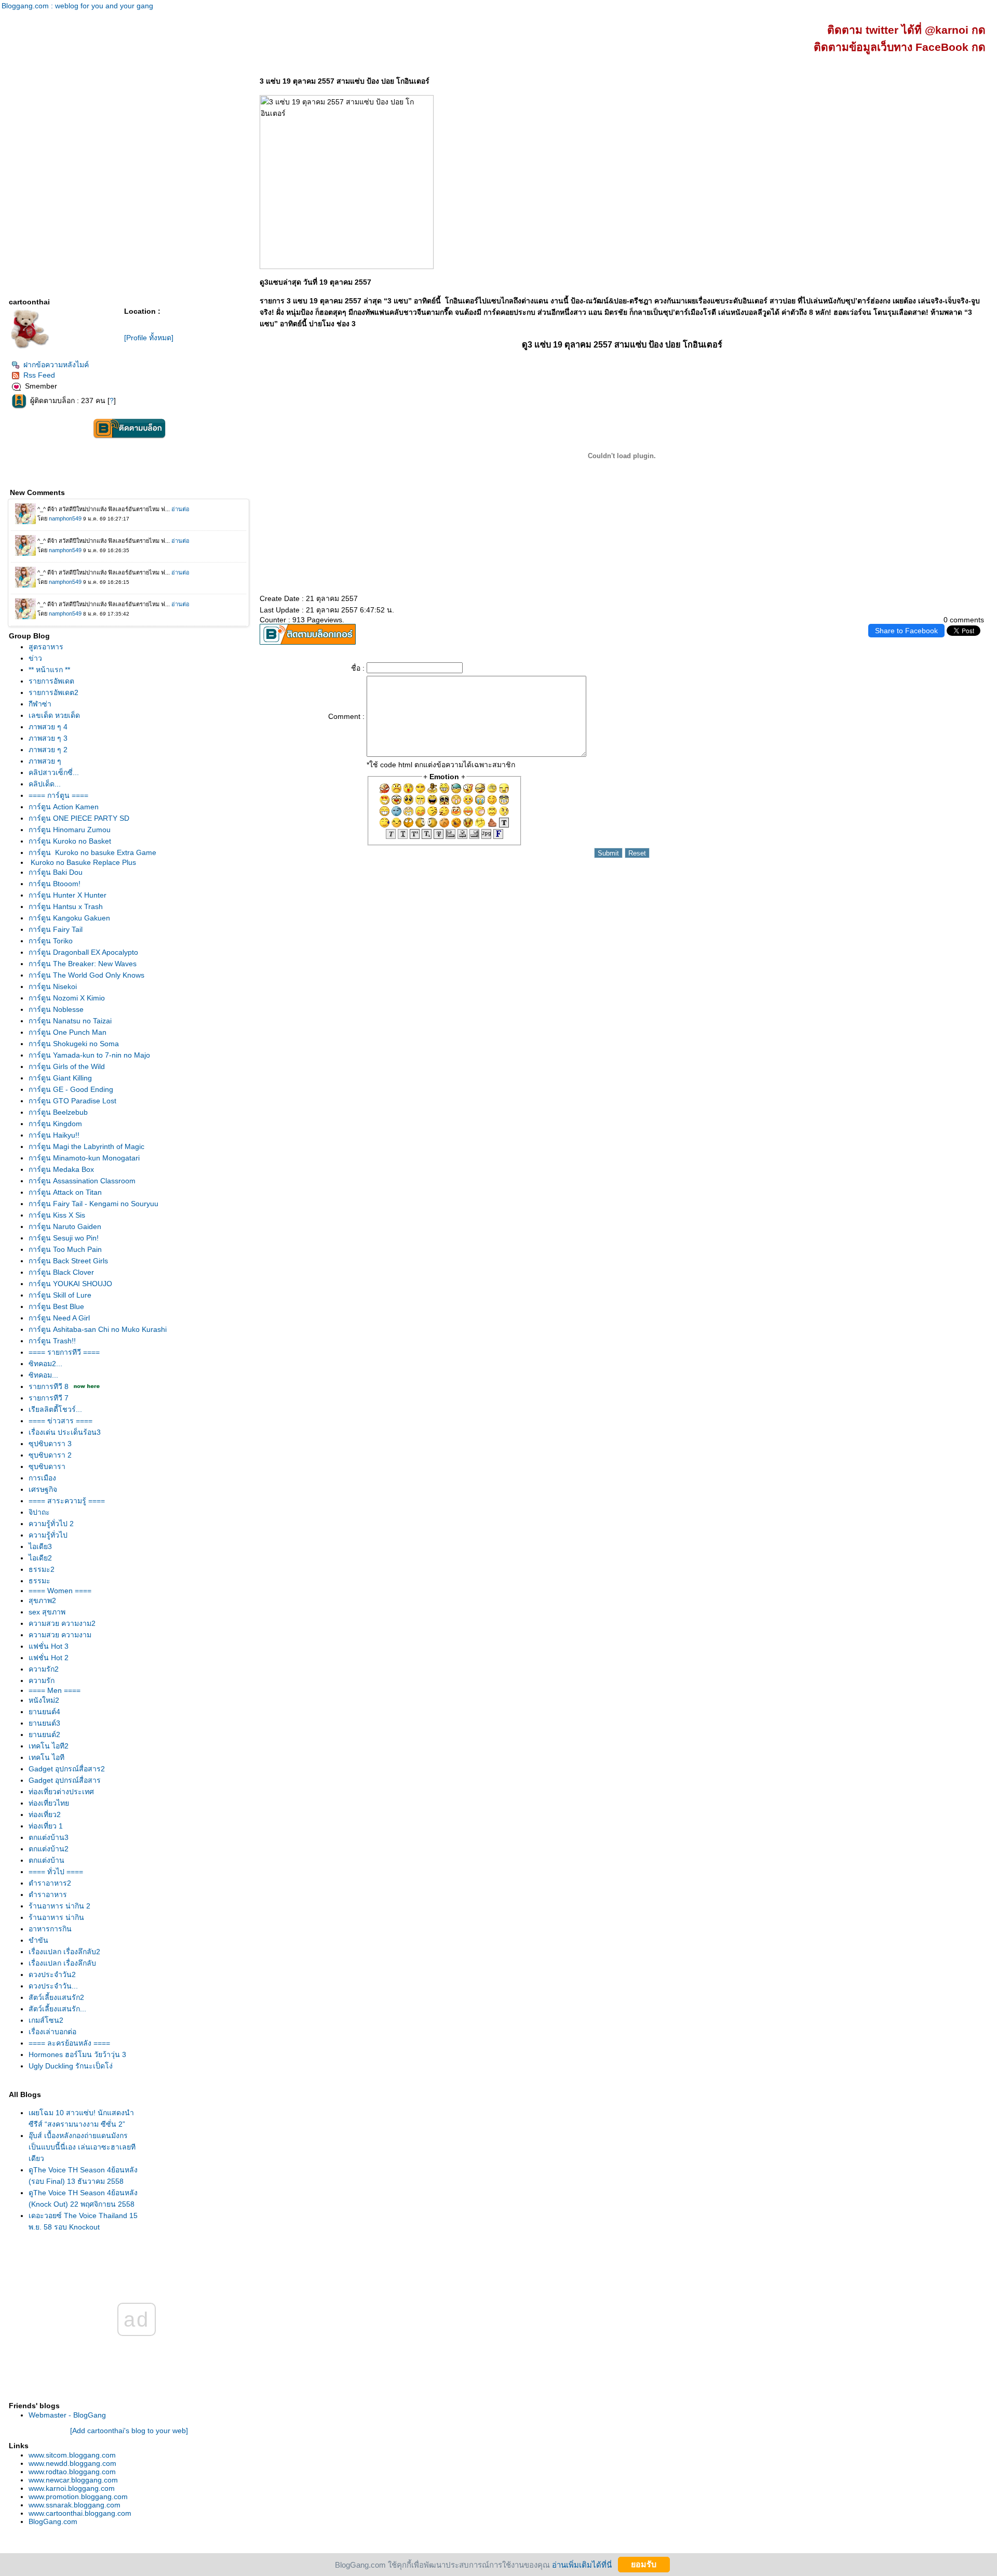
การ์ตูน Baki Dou (56, 872)
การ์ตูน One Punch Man (68, 1032)
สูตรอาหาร (46, 647)
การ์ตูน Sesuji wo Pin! (64, 1238)
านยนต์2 (44, 1734)
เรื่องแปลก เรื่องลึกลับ (62, 1963)
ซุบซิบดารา (47, 1466)
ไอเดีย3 (40, 1546)
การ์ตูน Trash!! (52, 1341)
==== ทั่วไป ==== (56, 1872)
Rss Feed (39, 375)
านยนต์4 (44, 1712)
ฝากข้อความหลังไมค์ (56, 365)
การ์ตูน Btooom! (55, 884)
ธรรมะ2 (42, 1569)
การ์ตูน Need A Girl (59, 1318)
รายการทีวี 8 (49, 1386)
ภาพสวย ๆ (45, 761)
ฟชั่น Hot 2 (49, 1658)
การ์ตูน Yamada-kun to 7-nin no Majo (89, 1055)
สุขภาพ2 (42, 1600)
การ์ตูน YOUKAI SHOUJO (70, 1284)
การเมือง (42, 1478)
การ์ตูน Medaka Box (61, 1169)
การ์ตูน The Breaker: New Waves (83, 964)
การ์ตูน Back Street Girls (68, 1261)
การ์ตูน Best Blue (56, 1306)
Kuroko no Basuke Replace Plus (82, 862)
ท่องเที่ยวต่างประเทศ (61, 1792)
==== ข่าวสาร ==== (60, 1421)
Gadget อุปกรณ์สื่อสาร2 (67, 1769)
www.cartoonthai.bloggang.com (80, 2513)
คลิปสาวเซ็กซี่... (54, 772)
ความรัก (42, 1680)
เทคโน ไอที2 (49, 1746)
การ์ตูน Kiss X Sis (57, 1215)
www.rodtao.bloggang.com (72, 2472)
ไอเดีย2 (40, 1558)
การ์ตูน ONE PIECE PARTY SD (79, 818)
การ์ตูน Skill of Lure (60, 1295)
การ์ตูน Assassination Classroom (82, 1181)
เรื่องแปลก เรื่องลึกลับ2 (64, 1952)
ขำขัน (38, 1940)
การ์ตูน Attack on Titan (65, 1192)
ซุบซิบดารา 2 (50, 1455)
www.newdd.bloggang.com (72, 2463)
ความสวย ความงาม (60, 1635)
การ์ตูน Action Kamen (64, 807)
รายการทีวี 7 (49, 1398)
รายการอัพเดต (51, 681)
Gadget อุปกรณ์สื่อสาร (65, 1780)
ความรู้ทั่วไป (48, 1535)
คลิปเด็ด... (45, 784)
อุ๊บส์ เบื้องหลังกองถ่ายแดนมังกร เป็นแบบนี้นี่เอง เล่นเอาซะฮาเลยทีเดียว (82, 2147)
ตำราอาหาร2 (50, 1883)
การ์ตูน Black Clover (61, 1272)
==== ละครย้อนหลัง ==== (69, 2043)
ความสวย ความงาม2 (62, 1623)
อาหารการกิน (50, 1929)
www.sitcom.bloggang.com (72, 2455)
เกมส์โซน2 (46, 2020)
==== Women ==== (60, 1591)
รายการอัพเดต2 (53, 692)
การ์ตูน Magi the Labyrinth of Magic (86, 1146)
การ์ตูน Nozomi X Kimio (67, 998)
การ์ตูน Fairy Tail (56, 929)
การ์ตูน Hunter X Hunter (68, 895)
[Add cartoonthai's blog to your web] (129, 2431)
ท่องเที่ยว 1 (46, 1826)
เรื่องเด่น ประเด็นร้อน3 (65, 1432)
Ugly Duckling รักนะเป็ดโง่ (71, 2066)
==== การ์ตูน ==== (58, 795)
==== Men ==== (55, 1690)
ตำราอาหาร (48, 1894)
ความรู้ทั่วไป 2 (51, 1524)
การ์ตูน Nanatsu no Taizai (70, 1021)
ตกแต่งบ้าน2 (49, 1849)
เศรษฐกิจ (43, 1489)
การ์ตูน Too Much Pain (65, 1249)
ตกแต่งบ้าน (46, 1860)
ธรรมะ (39, 1581)
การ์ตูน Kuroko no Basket (70, 841)
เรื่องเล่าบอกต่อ (52, 2032)
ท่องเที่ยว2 (45, 1814)
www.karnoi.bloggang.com (72, 2488)
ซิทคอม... (43, 1375)
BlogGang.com (53, 2521)
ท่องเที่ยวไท (49, 1803)
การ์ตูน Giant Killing (60, 1078)
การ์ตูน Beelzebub (58, 1112)
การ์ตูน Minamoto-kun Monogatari (84, 1158)
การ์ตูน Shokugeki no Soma (74, 1044)
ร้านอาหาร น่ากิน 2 (59, 1906)
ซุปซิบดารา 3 (50, 1444)
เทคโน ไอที (46, 1757)
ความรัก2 (44, 1669)
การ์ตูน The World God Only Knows (86, 975)
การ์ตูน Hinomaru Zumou (70, 830)
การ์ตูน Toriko (51, 941)
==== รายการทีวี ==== (64, 1352)
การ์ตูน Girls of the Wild (67, 1066)
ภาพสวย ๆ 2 (48, 750)
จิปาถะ (39, 1512)
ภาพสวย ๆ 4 (48, 727)
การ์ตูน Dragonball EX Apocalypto (83, 952)
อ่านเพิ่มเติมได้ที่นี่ (582, 2564)
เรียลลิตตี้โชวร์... (55, 1409)
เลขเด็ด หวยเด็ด (54, 715)
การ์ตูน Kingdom (55, 1124)
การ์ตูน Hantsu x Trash (66, 906)
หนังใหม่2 (44, 1700)
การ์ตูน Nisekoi (53, 986)
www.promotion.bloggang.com (78, 2497)
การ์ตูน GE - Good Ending (71, 1089)
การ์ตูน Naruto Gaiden (65, 1226)
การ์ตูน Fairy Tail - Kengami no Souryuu (93, 1204)
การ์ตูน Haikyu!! (54, 1135)
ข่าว (35, 658)
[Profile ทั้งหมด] (149, 338)
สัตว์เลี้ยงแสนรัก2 (56, 1997)
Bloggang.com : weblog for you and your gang (77, 6)
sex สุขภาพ (47, 1612)
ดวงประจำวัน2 (52, 1974)
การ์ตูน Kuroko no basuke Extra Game (92, 852)
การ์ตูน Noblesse (56, 1009)
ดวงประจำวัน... (53, 1986)
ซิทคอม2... (45, 1364)
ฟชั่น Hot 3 (49, 1646)
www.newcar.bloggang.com (73, 2480)
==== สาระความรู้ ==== (67, 1501)
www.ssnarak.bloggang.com (75, 2505)
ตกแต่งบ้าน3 (49, 1837)
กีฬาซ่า (40, 704)
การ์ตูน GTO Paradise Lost (72, 1101)
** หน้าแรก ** (49, 670)
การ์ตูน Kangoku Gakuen (69, 918)
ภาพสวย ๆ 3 (48, 738)
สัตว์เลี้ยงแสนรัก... (57, 2009)
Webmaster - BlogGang (67, 2415)
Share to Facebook (906, 631)
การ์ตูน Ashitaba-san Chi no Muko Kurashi (98, 1329)
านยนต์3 (44, 1723)
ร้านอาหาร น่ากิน (56, 1917)
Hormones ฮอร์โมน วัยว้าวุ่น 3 (77, 2054)
